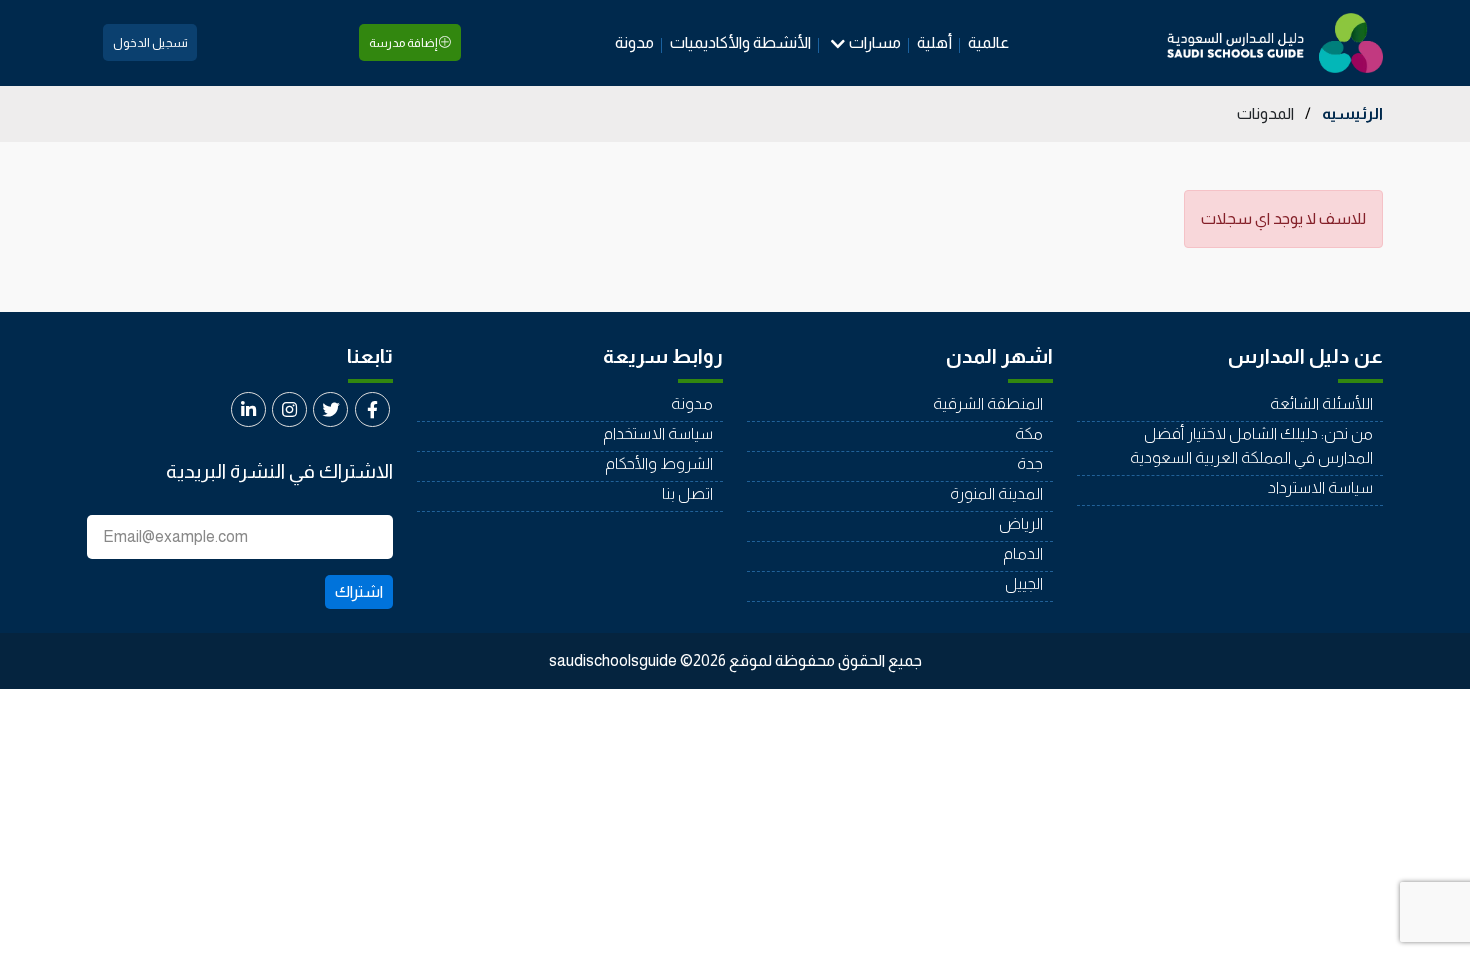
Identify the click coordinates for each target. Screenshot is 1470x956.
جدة (1030, 463)
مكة (1029, 433)
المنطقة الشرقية (988, 403)
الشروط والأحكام (659, 463)
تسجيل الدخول (150, 43)
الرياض (1021, 523)
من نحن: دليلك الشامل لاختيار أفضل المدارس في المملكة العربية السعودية (1251, 445)
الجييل (1024, 583)
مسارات (875, 42)
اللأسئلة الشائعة (1321, 403)
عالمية (988, 42)
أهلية (934, 42)
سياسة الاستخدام (658, 433)
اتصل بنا (687, 493)
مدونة (634, 42)
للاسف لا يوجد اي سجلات (1283, 218)
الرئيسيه (1352, 113)
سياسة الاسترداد (1320, 487)
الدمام (1023, 553)
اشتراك (359, 591)
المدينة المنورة (996, 493)
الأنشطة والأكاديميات (740, 42)
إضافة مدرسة (404, 43)
